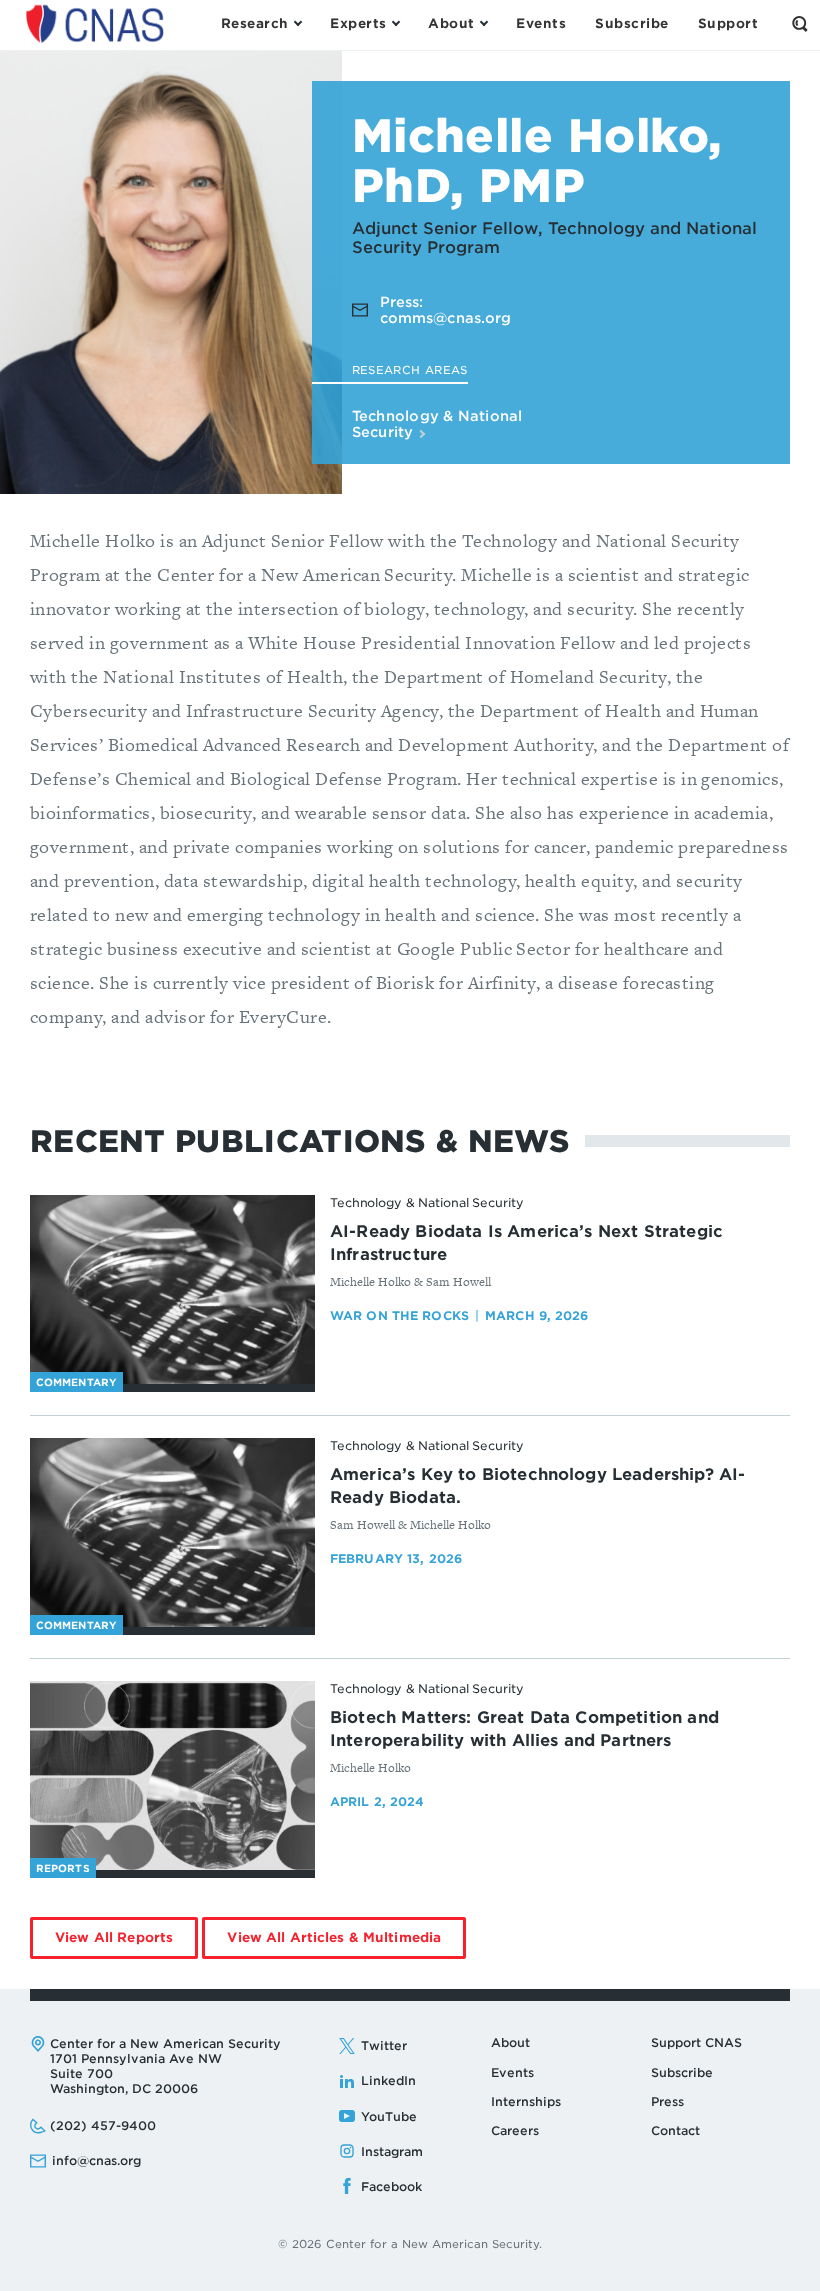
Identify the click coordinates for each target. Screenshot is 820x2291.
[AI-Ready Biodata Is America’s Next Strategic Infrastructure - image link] (172, 1290)
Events (512, 2072)
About (510, 2042)
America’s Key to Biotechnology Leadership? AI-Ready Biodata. (537, 1486)
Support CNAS (696, 2042)
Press (667, 2101)
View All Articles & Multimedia (346, 1944)
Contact (675, 2130)
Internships (526, 2101)
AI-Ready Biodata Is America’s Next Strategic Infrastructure (526, 1243)
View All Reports (126, 1944)
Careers (515, 2130)
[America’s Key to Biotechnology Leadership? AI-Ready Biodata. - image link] (172, 1533)
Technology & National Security (437, 424)
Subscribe (682, 2072)
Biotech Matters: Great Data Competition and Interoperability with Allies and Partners (524, 1729)
